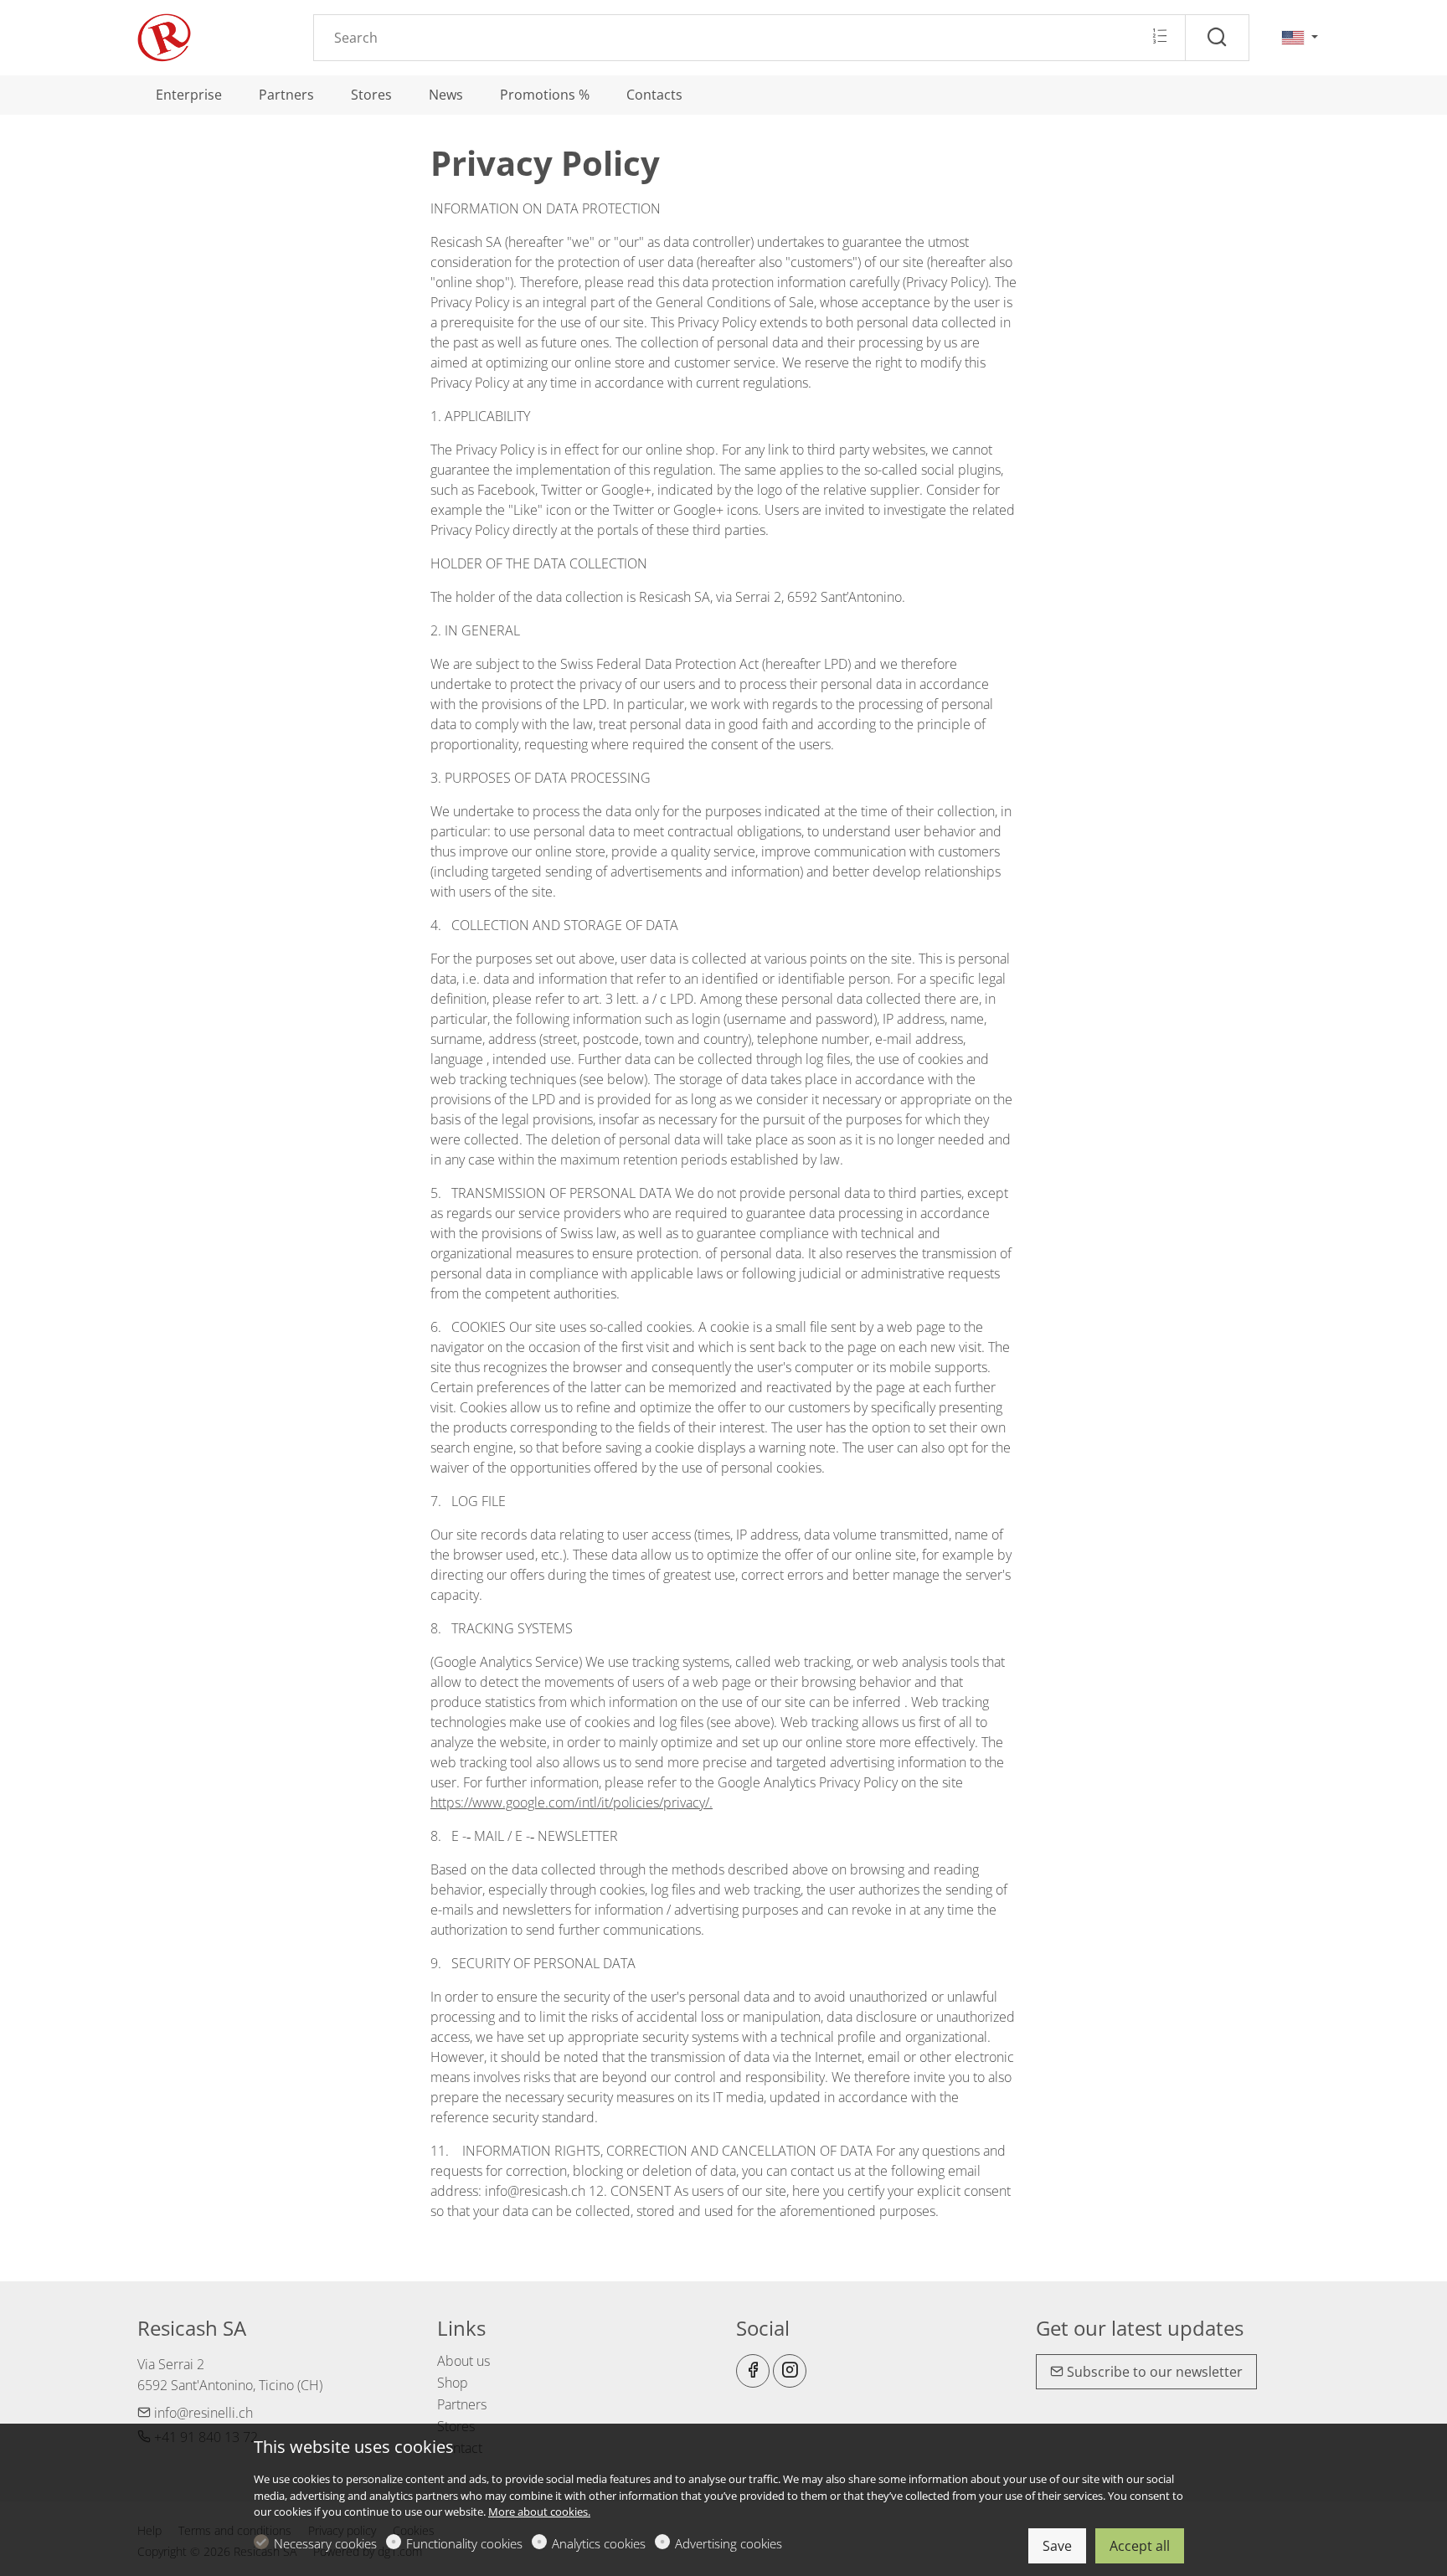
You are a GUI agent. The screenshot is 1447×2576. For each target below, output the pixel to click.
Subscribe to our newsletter (1153, 2372)
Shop (453, 2383)
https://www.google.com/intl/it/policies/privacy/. (572, 1802)
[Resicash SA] (209, 36)
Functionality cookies (464, 2543)
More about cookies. (539, 2512)
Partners (462, 2404)
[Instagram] (790, 2371)
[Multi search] (1159, 37)
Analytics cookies (599, 2543)
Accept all (1140, 2546)
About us (463, 2361)
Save (1057, 2546)
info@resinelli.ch (202, 2413)
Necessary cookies (325, 2543)
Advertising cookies (729, 2543)
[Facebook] (753, 2371)
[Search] (1217, 38)
